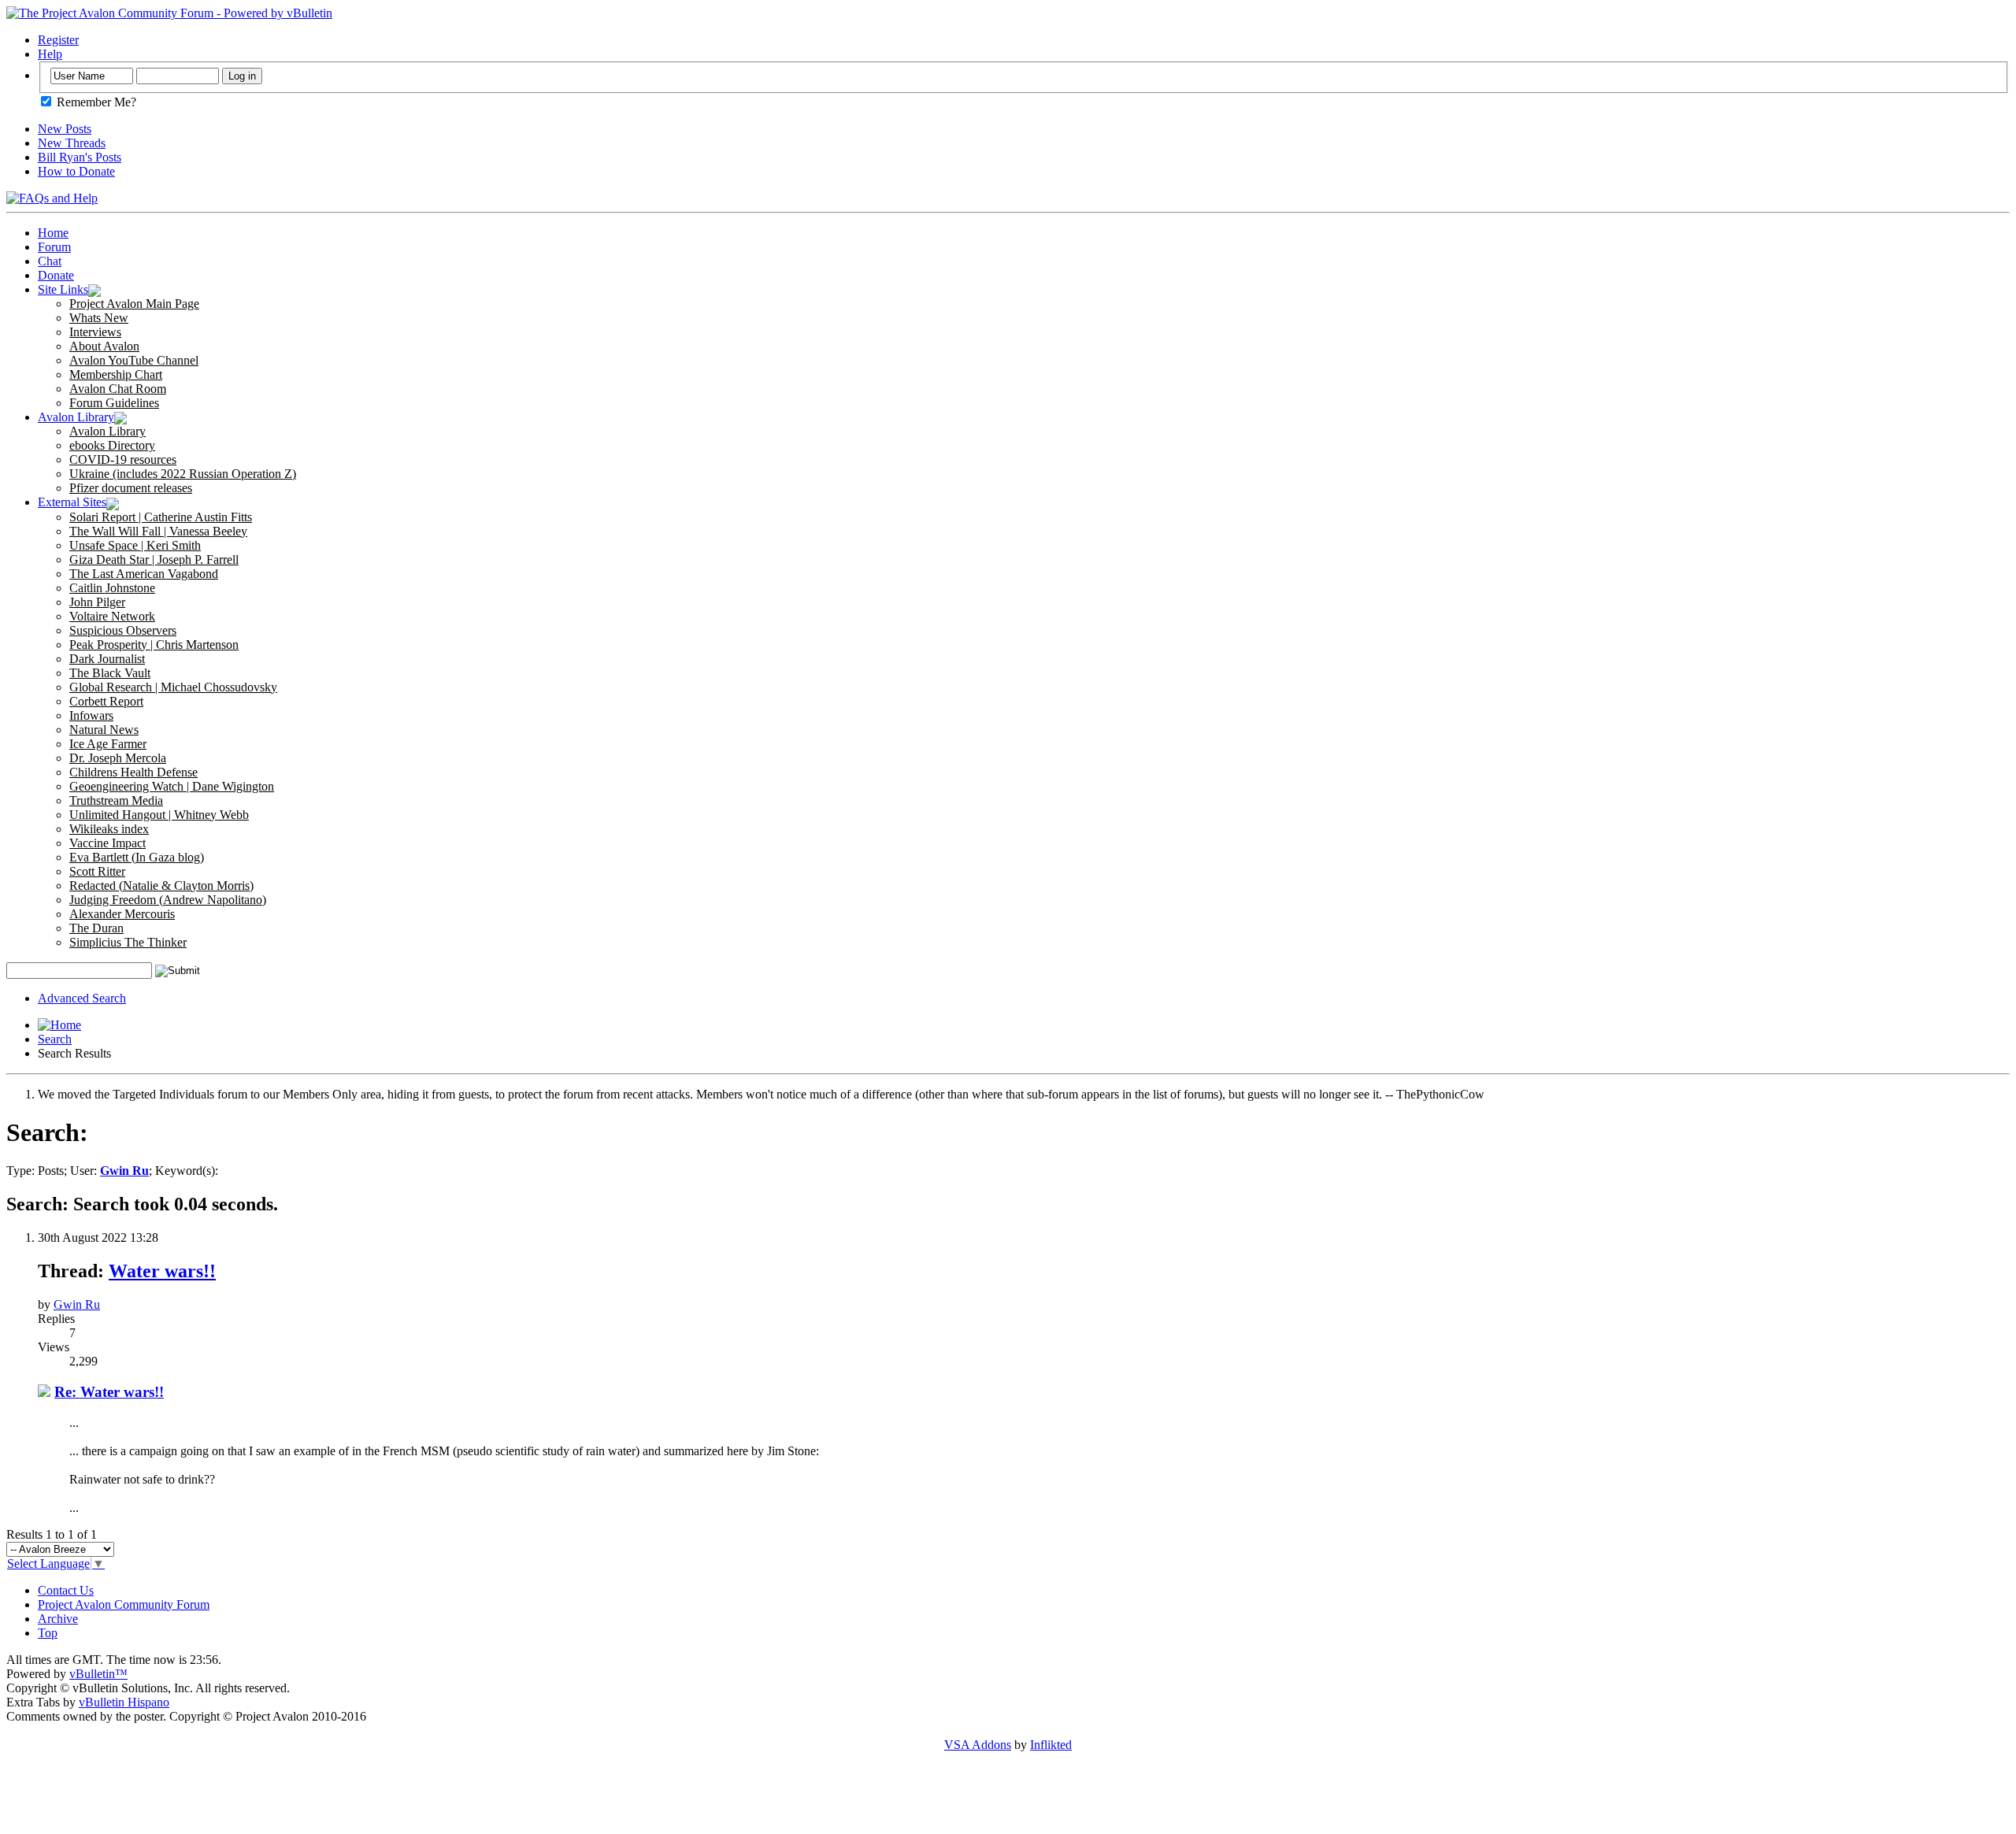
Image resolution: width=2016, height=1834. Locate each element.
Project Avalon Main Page (134, 304)
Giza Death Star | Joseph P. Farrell (154, 559)
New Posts (65, 129)
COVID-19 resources (123, 459)
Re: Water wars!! (109, 1392)
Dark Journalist (107, 659)
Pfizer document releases (131, 488)
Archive (58, 1619)
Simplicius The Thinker (128, 942)
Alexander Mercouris (122, 914)
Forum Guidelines (114, 403)
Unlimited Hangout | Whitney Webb (159, 815)
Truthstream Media (116, 800)
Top (48, 1633)
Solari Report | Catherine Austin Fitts (161, 517)
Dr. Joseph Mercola (118, 758)
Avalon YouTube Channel (134, 360)
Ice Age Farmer (108, 744)
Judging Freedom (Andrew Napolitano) (168, 900)
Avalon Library (76, 417)
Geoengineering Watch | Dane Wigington (172, 786)
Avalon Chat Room (118, 389)
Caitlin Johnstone (112, 588)
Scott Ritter (97, 871)
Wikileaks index (109, 829)
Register (58, 40)
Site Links (63, 289)
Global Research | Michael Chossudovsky (173, 687)
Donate (56, 275)
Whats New (99, 318)
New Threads (72, 143)
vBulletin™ (98, 1674)
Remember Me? (95, 102)
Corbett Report (106, 701)
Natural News (104, 730)
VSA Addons (978, 1745)
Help (50, 54)
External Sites (72, 502)
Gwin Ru (77, 1304)
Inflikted (1051, 1745)
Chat (50, 261)
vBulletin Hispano (124, 1702)
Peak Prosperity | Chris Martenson (154, 645)
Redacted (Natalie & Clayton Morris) (161, 886)
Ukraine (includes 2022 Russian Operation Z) (183, 474)
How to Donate (76, 171)
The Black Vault (110, 673)
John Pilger (97, 602)
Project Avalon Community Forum (124, 1604)
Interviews (95, 332)
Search (55, 1039)
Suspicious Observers (123, 630)
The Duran (96, 928)
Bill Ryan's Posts (80, 157)
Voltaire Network (112, 616)
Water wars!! (162, 1271)
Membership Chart (116, 374)
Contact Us (66, 1590)
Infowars (91, 715)
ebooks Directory (112, 445)
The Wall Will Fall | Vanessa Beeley (158, 531)
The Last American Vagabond (144, 574)
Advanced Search (82, 998)
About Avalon (104, 346)
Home (53, 233)
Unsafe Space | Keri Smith (135, 545)
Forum (54, 247)
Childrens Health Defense (133, 772)
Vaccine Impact (107, 843)
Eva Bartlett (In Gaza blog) (137, 857)
